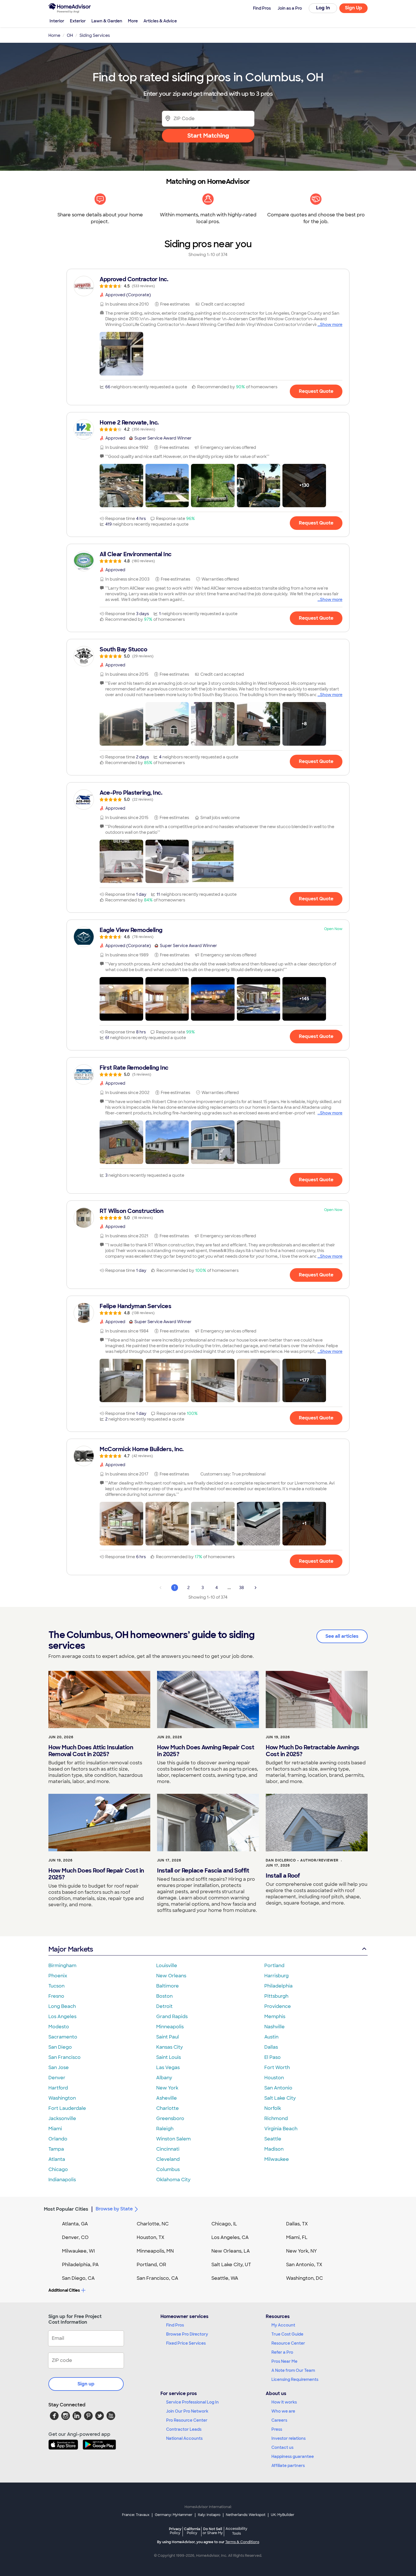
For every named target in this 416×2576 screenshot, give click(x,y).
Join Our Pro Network (187, 2411)
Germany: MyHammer (174, 2515)
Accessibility (236, 2531)
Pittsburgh (276, 1996)
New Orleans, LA (231, 2251)
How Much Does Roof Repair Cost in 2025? (96, 1874)
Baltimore (168, 1986)
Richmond (276, 2118)
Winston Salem (173, 2139)
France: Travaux (136, 2515)
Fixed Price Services (186, 2343)
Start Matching (208, 136)
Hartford (58, 2088)
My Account (283, 2325)
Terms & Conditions (242, 2542)
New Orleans (171, 1976)
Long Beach (62, 2006)
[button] (121, 354)
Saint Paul (168, 2037)
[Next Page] (256, 1588)
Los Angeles (62, 2017)
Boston (164, 1996)
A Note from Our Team (293, 2370)
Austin (271, 2037)
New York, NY (302, 2251)
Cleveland (168, 2159)
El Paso (273, 2057)
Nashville (275, 2027)
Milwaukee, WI (78, 2251)
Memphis (275, 2017)
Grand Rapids (172, 2017)
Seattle (273, 2139)
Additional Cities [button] (64, 2290)
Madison (274, 2149)
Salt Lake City (280, 2098)
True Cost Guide (287, 2334)
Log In (323, 8)
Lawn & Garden (107, 21)
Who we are (283, 2411)
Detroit (164, 2006)
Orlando (58, 2139)
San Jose (59, 2068)
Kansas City (170, 2047)
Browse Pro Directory (187, 2334)
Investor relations (289, 2438)
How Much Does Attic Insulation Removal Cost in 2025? (91, 1751)
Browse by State (114, 2209)
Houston (274, 2078)
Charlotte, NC (153, 2224)
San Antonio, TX (304, 2265)
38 (242, 1588)
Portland (274, 1966)
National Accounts (184, 2438)
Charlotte (168, 2108)
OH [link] (70, 35)
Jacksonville (62, 2118)
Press (277, 2429)
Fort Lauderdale (67, 2108)
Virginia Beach (281, 2129)
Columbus (168, 2169)
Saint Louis (169, 2057)
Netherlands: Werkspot (246, 2515)
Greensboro (170, 2118)
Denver (57, 2078)
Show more (331, 325)
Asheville (167, 2098)
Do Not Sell (213, 2531)
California (192, 2531)
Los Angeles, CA (230, 2237)
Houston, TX (151, 2237)
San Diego (60, 2047)
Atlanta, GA (75, 2224)
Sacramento (63, 2037)
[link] (208, 282)
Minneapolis (170, 2027)
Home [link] (54, 35)
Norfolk (273, 2108)
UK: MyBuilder (283, 2515)
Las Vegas (168, 2068)
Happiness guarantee (293, 2456)
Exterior (78, 21)
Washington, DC (305, 2278)
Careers (279, 2420)
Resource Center (288, 2343)
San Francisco (65, 2057)
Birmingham (62, 1966)
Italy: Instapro (209, 2515)
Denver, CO (75, 2237)
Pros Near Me (284, 2361)
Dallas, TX (297, 2224)
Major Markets (71, 1949)
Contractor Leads (184, 2429)
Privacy (175, 2531)
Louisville (167, 1966)
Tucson (56, 1986)
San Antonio (278, 2088)
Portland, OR (151, 2265)
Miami (55, 2129)
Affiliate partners (288, 2466)
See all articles (342, 1636)
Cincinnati (168, 2149)
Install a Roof (283, 1876)
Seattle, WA (225, 2278)
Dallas (271, 2047)
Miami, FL (297, 2237)
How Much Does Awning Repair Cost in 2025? (206, 1751)
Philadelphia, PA (80, 2265)
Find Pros (175, 2325)
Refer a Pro (282, 2352)
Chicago (58, 2169)
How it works (284, 2402)
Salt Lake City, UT (231, 2265)
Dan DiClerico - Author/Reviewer (302, 1860)
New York (167, 2088)
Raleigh (165, 2129)
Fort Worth (277, 2068)
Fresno (56, 1996)
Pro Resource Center (187, 2420)
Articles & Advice (160, 21)
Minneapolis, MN (155, 2251)
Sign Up (354, 8)
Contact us (282, 2447)
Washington (62, 2098)
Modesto (59, 2027)
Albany (164, 2078)
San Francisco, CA (157, 2278)
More (133, 21)
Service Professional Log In (192, 2402)
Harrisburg (276, 1976)
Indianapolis (62, 2180)
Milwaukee (277, 2159)
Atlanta (57, 2159)
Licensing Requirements (295, 2379)
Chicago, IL (224, 2224)
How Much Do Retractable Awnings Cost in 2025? (313, 1751)
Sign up (86, 2384)
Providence (278, 2006)
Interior (57, 21)
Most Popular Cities (66, 2209)
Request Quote (316, 391)
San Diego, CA (78, 2278)
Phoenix (58, 1976)
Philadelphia (278, 1986)
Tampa (56, 2149)
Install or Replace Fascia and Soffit (203, 1871)
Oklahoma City (173, 2180)
